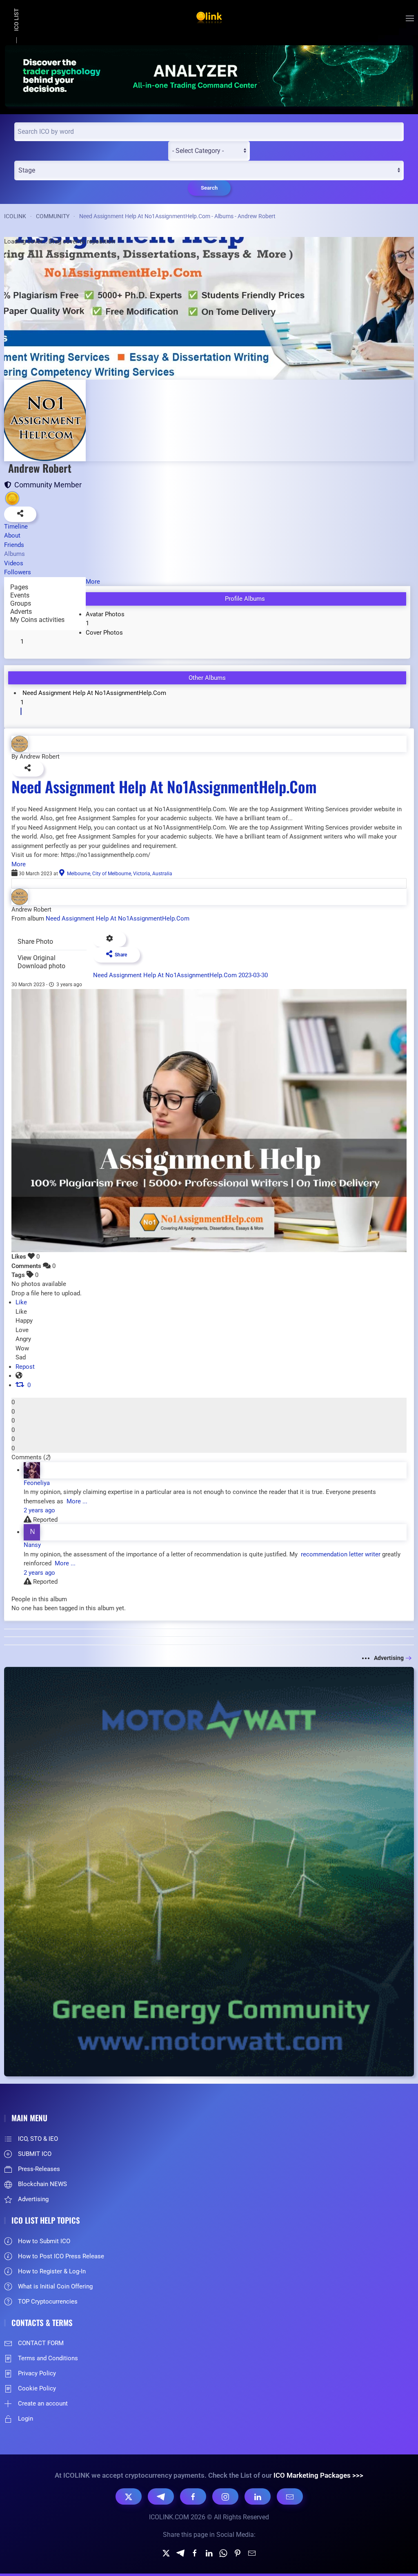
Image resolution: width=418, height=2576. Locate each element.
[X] (129, 2496)
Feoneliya (37, 1483)
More (19, 864)
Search (209, 188)
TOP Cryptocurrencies (48, 2302)
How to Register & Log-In (52, 2271)
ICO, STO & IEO (38, 2139)
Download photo (41, 966)
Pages (19, 587)
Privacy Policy (37, 2373)
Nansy (32, 1545)
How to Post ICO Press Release (61, 2256)
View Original (37, 958)
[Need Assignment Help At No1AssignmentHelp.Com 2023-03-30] (209, 1120)
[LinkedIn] (258, 2496)
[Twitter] (166, 2553)
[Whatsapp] (223, 2553)
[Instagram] (225, 2496)
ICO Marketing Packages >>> (318, 2475)
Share (120, 955)
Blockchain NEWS (42, 2184)
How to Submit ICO (44, 2241)
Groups (21, 603)
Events (20, 595)
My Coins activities (37, 620)
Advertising (389, 1658)
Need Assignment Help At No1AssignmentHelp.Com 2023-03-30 (180, 975)
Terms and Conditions (48, 2358)
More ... (76, 1501)
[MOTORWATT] (209, 1871)
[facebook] (195, 2553)
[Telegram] (161, 2496)
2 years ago (39, 1510)
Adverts (21, 612)
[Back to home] (209, 18)
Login (26, 2419)
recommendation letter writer (340, 1554)
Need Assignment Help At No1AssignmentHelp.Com (164, 786)
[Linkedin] (209, 2553)
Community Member (46, 485)
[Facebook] (193, 2496)
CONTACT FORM (41, 2343)
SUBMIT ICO (35, 2154)
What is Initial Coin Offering (55, 2286)
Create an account (43, 2403)
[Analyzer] (209, 75)
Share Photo (35, 942)
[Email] (290, 2496)
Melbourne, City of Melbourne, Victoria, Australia (118, 874)
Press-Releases (39, 2169)
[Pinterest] (238, 2553)
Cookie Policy (37, 2388)
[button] (410, 18)
